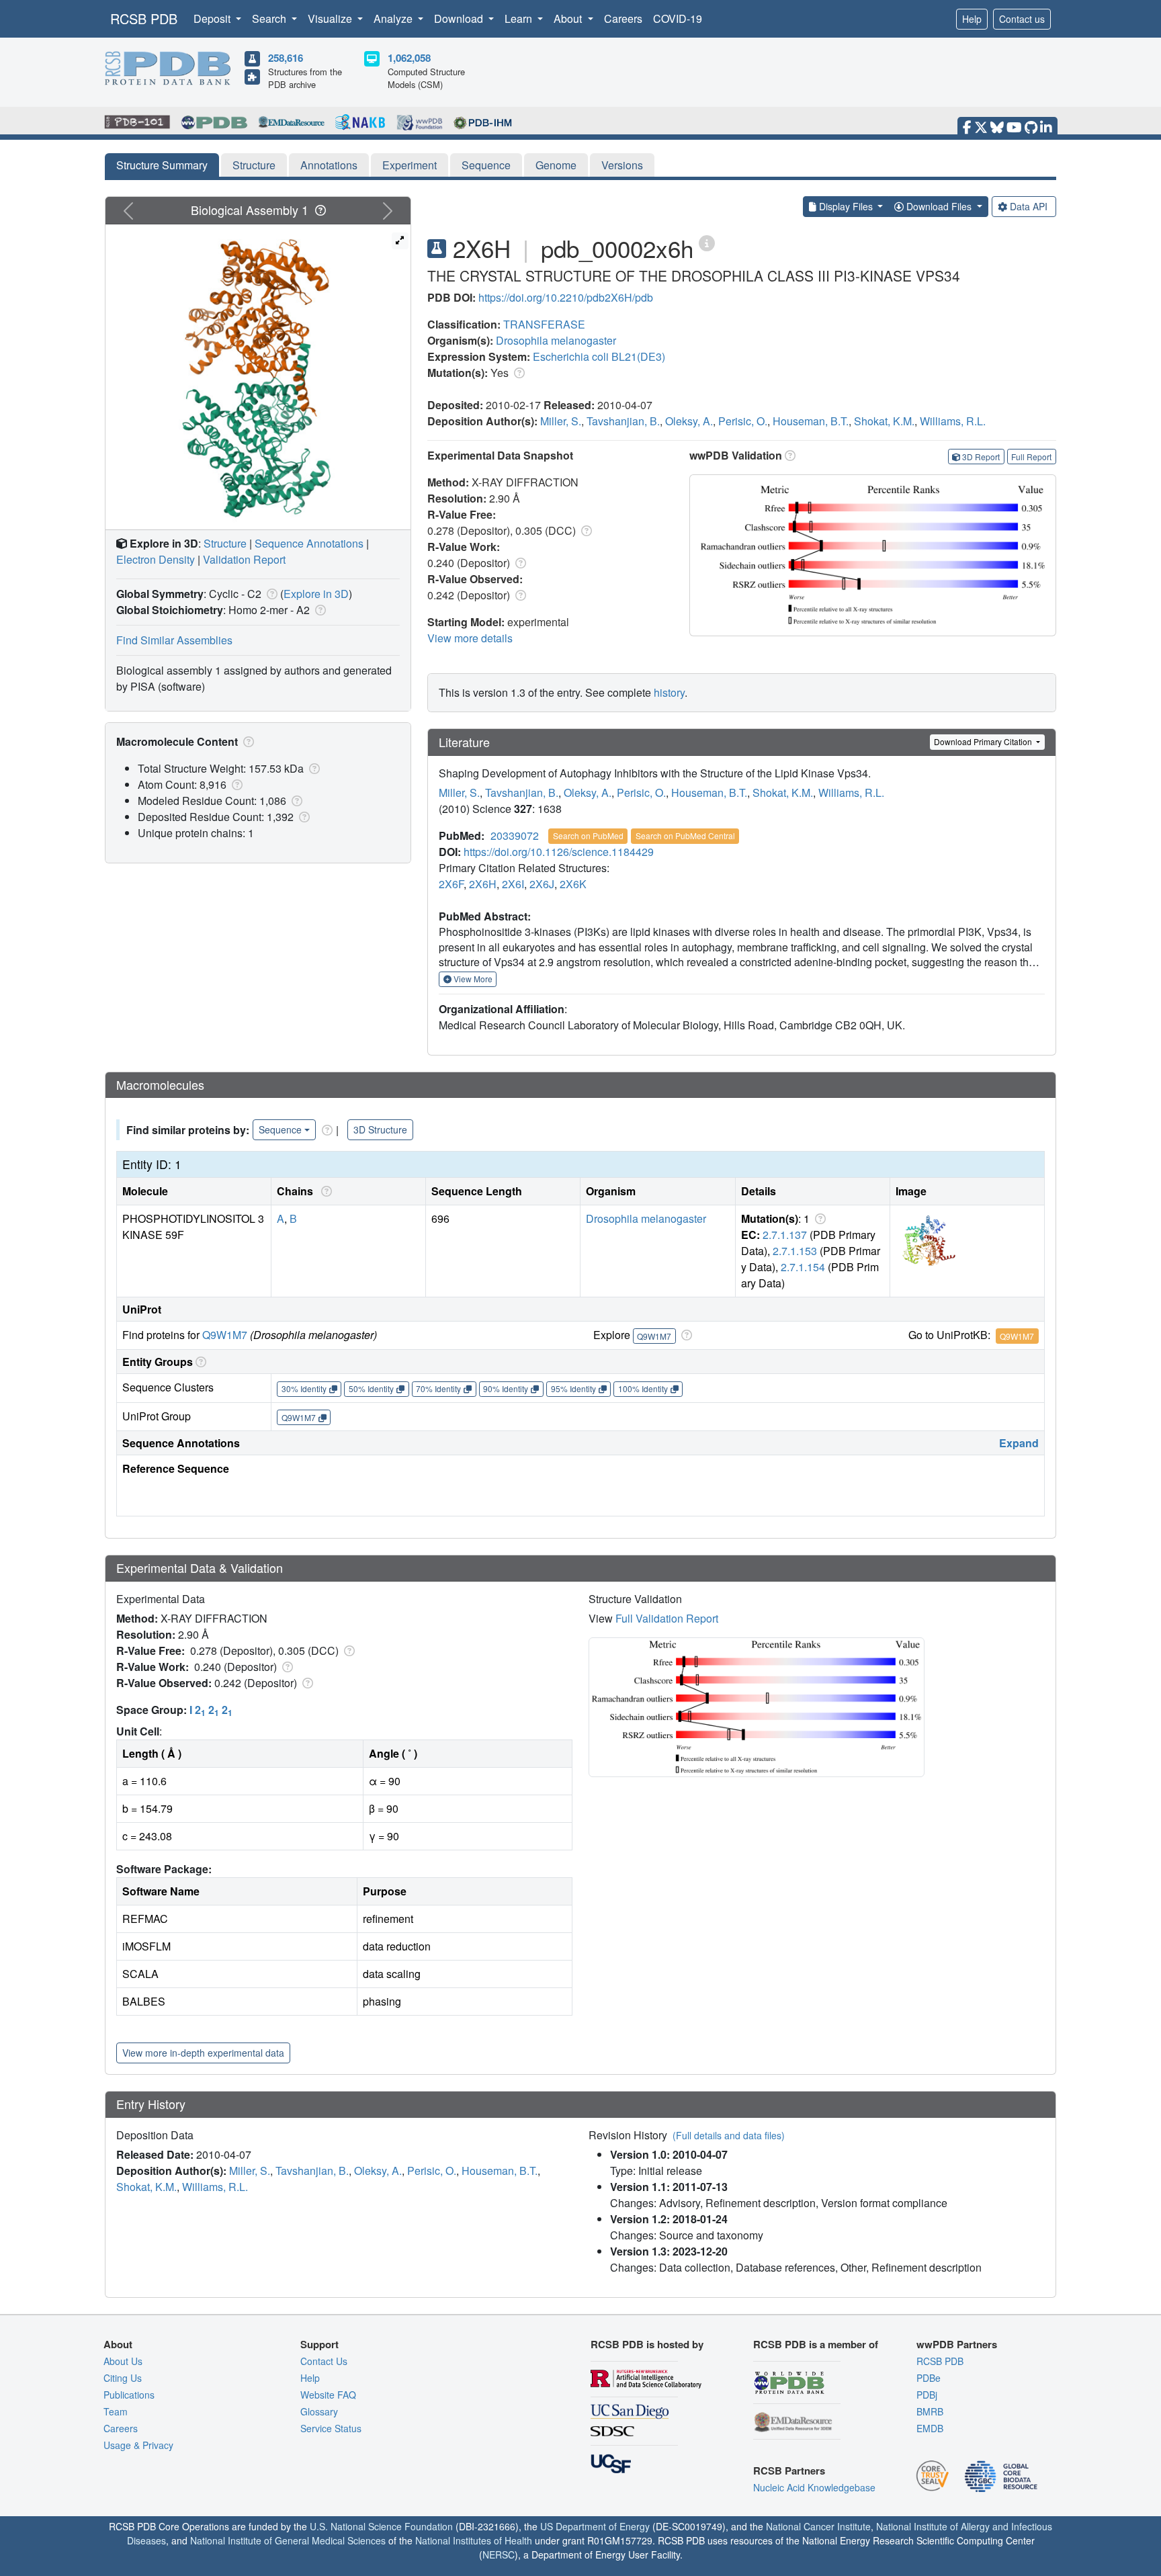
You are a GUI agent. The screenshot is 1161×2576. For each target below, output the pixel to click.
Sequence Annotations (309, 543)
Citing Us (123, 2378)
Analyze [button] (394, 18)
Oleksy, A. (689, 421)
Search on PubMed (588, 835)
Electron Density (156, 559)
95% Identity (573, 1388)
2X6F (451, 884)
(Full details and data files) (729, 2135)
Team (116, 2411)
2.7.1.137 (785, 1235)
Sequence (486, 165)
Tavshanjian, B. (623, 421)
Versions (622, 165)
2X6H (483, 884)
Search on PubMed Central (685, 835)
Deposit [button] (213, 18)
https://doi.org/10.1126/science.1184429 (559, 852)
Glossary (319, 2411)
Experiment (410, 165)
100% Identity (643, 1388)
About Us (123, 2361)
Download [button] (460, 18)
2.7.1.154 (803, 1267)
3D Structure (380, 1129)
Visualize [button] (331, 18)
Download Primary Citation (984, 741)
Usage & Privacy (138, 2445)
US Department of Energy (595, 2526)
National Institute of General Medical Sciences (288, 2540)
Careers (623, 18)
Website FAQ (328, 2395)
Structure (254, 165)
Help (972, 19)
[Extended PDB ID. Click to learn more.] (707, 242)
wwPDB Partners (957, 2344)
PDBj (927, 2395)
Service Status (331, 2428)
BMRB (930, 2411)
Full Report (1031, 457)
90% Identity (506, 1388)
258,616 (286, 58)
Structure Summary (162, 165)
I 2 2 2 (211, 1710)
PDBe (929, 2378)
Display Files (846, 206)
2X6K (573, 884)
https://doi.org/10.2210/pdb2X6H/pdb (566, 297)
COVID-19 (678, 18)
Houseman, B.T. (811, 421)
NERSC (499, 2554)
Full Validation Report (667, 1618)
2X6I (513, 884)
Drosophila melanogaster (556, 340)
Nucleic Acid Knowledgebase (814, 2487)
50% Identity (371, 1388)
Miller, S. (561, 421)
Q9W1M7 (225, 1335)
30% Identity (304, 1388)
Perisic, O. (743, 421)
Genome (556, 165)
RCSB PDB (144, 18)
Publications (129, 2395)
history (669, 692)
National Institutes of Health (474, 2540)
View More (472, 979)
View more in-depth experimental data (203, 2053)
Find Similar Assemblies (174, 640)
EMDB (930, 2428)
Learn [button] (520, 18)
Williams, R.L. (953, 421)
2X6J (542, 884)
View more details (470, 638)
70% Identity (438, 1388)
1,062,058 (409, 58)
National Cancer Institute (818, 2526)
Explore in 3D (316, 594)
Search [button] (270, 18)
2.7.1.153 (795, 1251)
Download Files (939, 206)
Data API (1029, 206)
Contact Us (324, 2361)
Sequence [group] (280, 1129)
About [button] (569, 18)
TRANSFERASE (544, 324)
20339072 (515, 835)
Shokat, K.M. (884, 421)
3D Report (981, 457)
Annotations (329, 165)
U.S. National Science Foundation (381, 2526)
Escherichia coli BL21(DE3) (599, 356)
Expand (1019, 1443)
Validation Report (244, 559)
